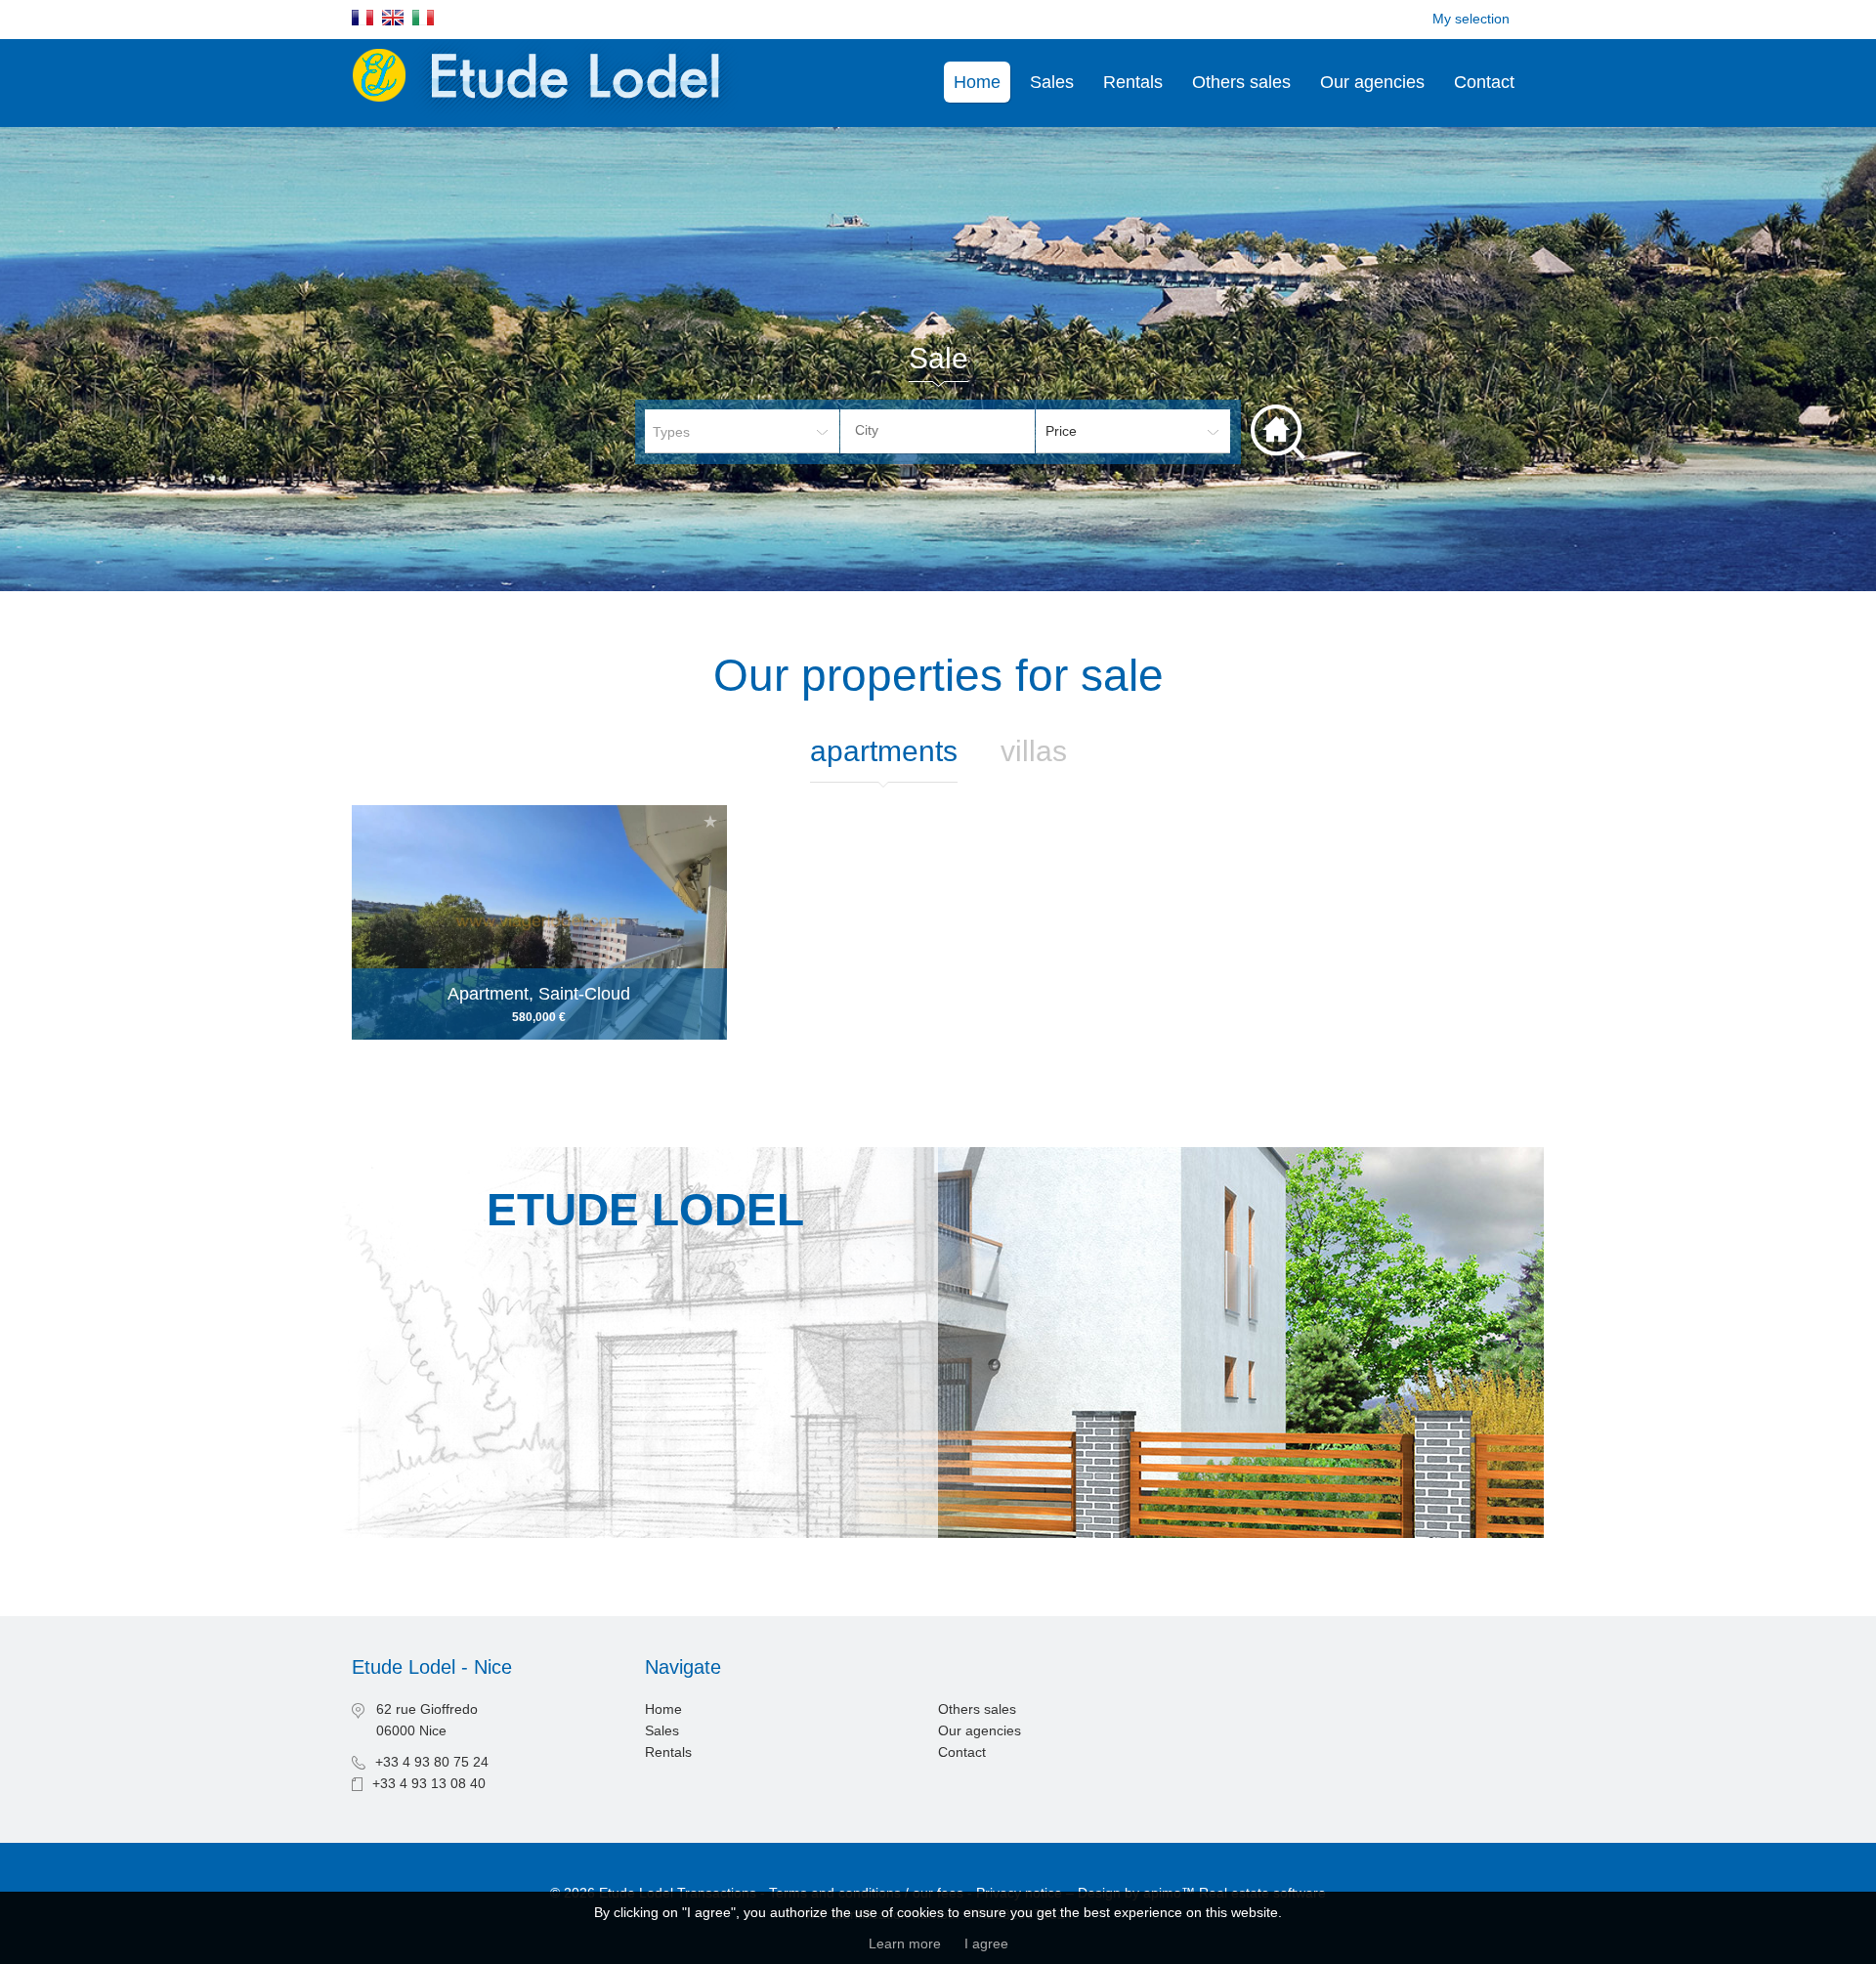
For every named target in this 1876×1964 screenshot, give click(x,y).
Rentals (1133, 82)
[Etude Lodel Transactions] (548, 116)
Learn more (905, 1943)
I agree (986, 1943)
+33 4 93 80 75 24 (432, 1762)
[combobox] (938, 431)
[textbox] (953, 430)
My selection (1471, 19)
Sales (1052, 82)
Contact (1484, 82)
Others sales (1241, 82)
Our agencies (1372, 82)
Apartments (884, 751)
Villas (1034, 751)
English (393, 18)
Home (977, 82)
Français (362, 18)
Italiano (423, 18)
